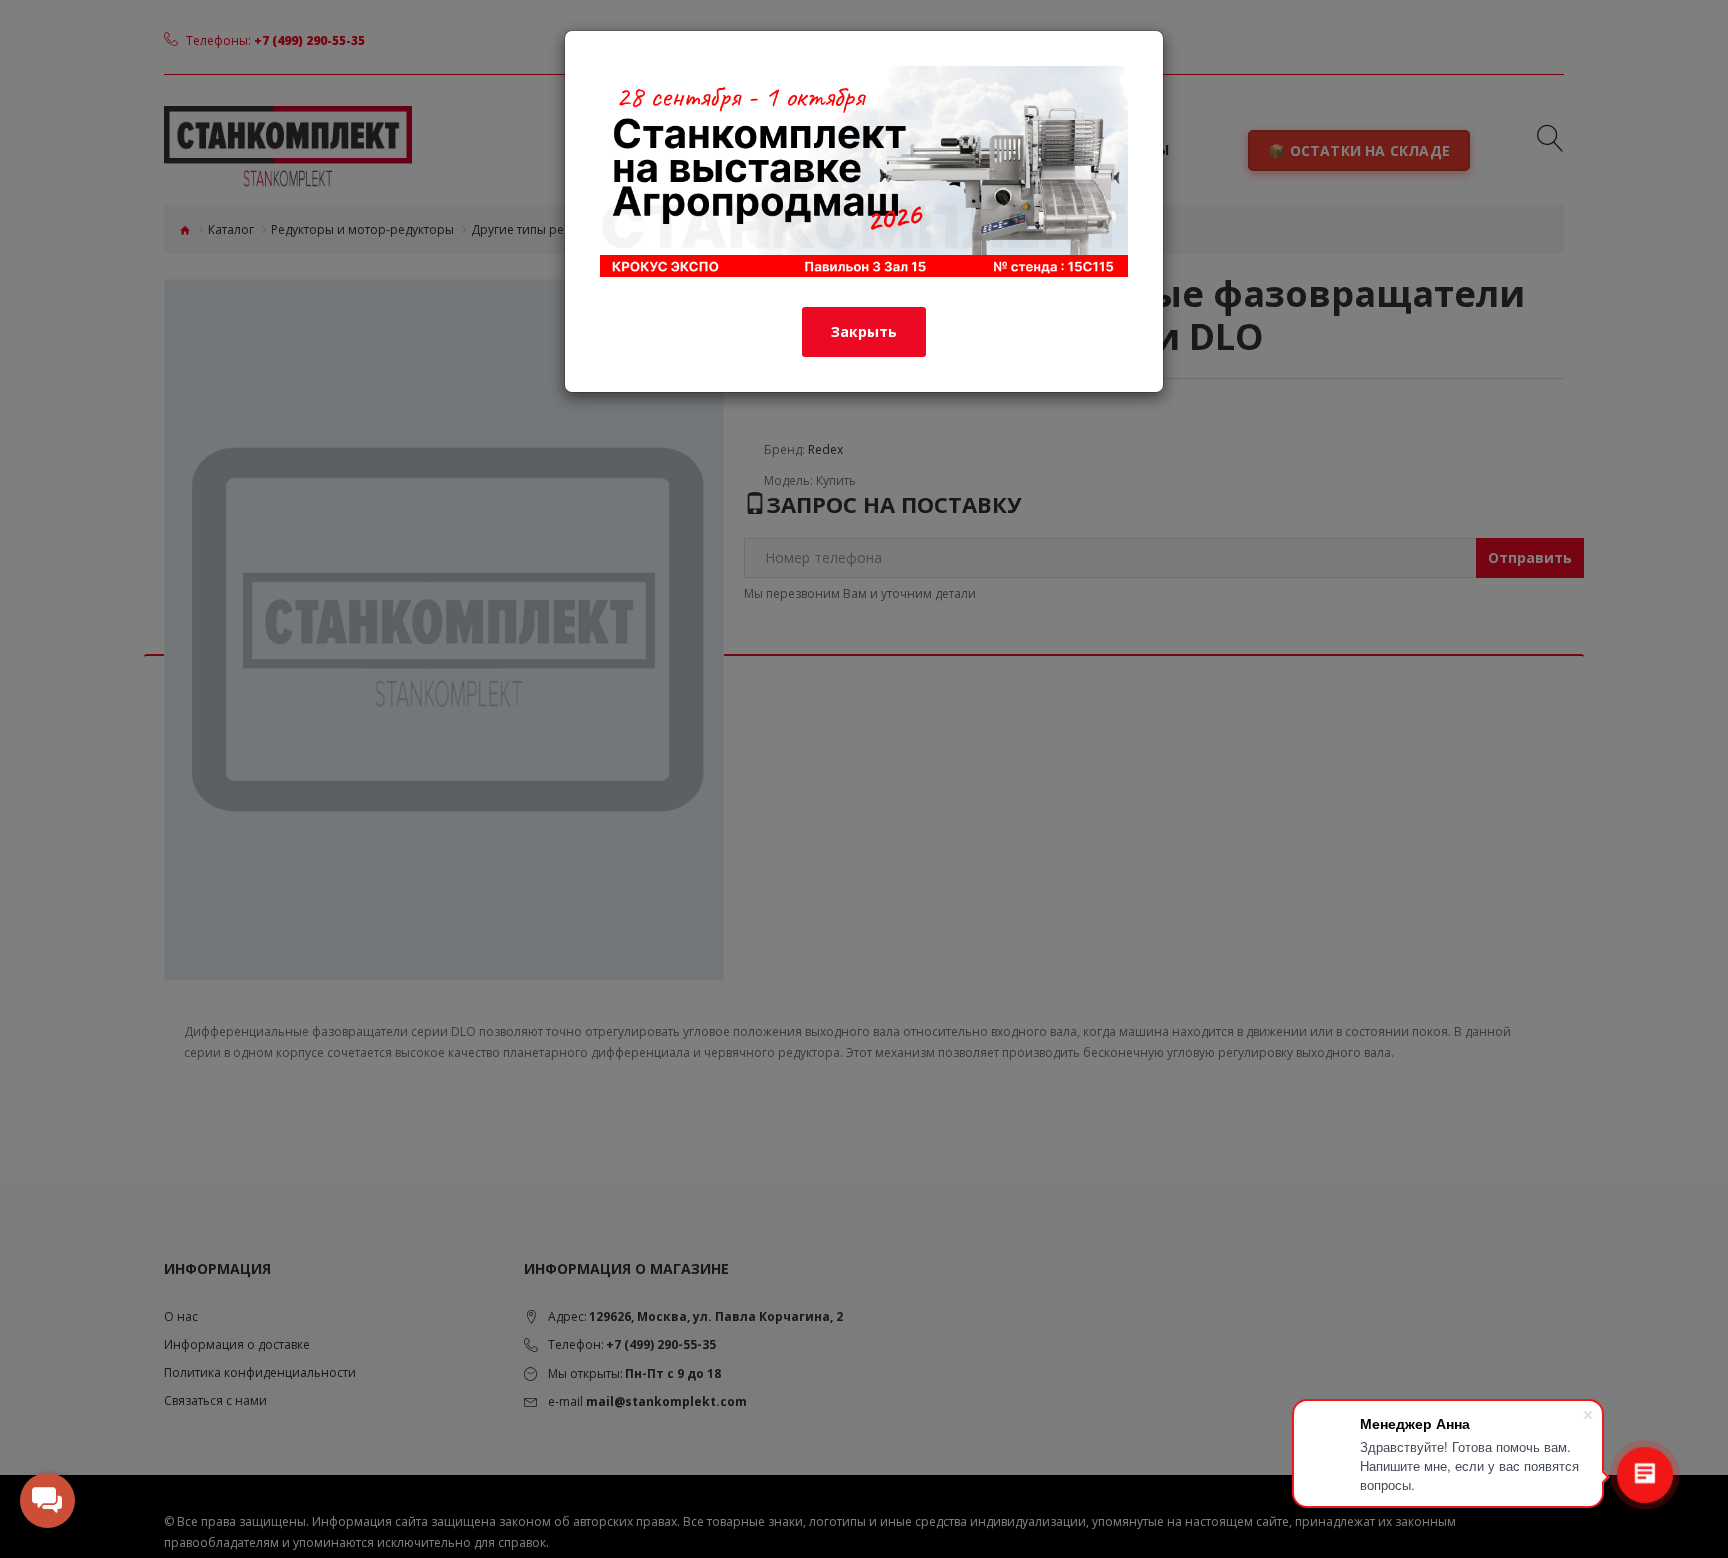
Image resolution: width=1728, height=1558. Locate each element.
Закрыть (864, 331)
